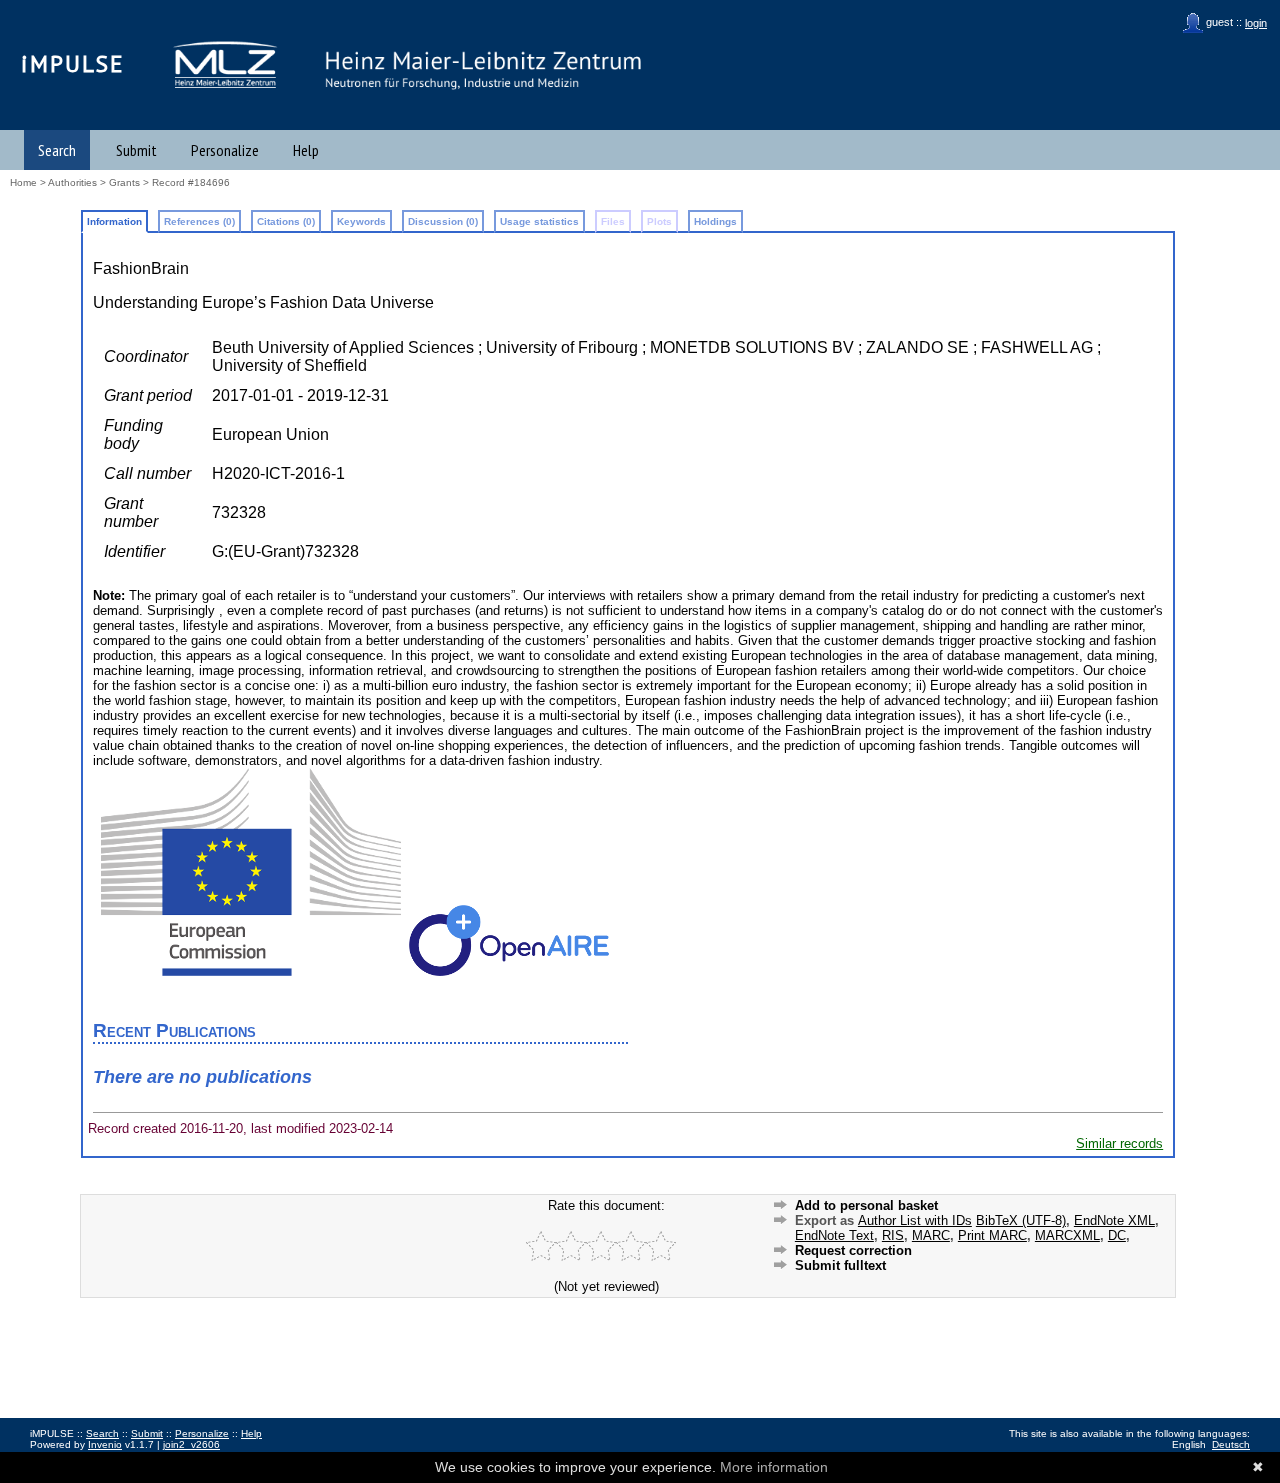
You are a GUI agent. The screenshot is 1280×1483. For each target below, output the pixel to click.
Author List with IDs (915, 1220)
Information (114, 221)
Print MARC (992, 1235)
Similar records (1119, 1143)
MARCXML (1067, 1235)
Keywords (361, 221)
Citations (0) (286, 221)
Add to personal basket (866, 1205)
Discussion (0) (443, 221)
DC (1117, 1235)
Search (57, 150)
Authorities (72, 182)
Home (23, 182)
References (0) (199, 221)
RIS (893, 1235)
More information (774, 1467)
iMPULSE (73, 63)
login (1256, 23)
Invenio (105, 1444)
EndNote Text (834, 1235)
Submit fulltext (840, 1265)
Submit (136, 150)
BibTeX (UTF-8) (1021, 1220)
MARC (931, 1235)
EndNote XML (1114, 1220)
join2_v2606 (191, 1444)
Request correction (853, 1250)
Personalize (225, 150)
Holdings (715, 221)
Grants (124, 182)
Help (306, 150)
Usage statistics (539, 221)
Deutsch (1231, 1444)
